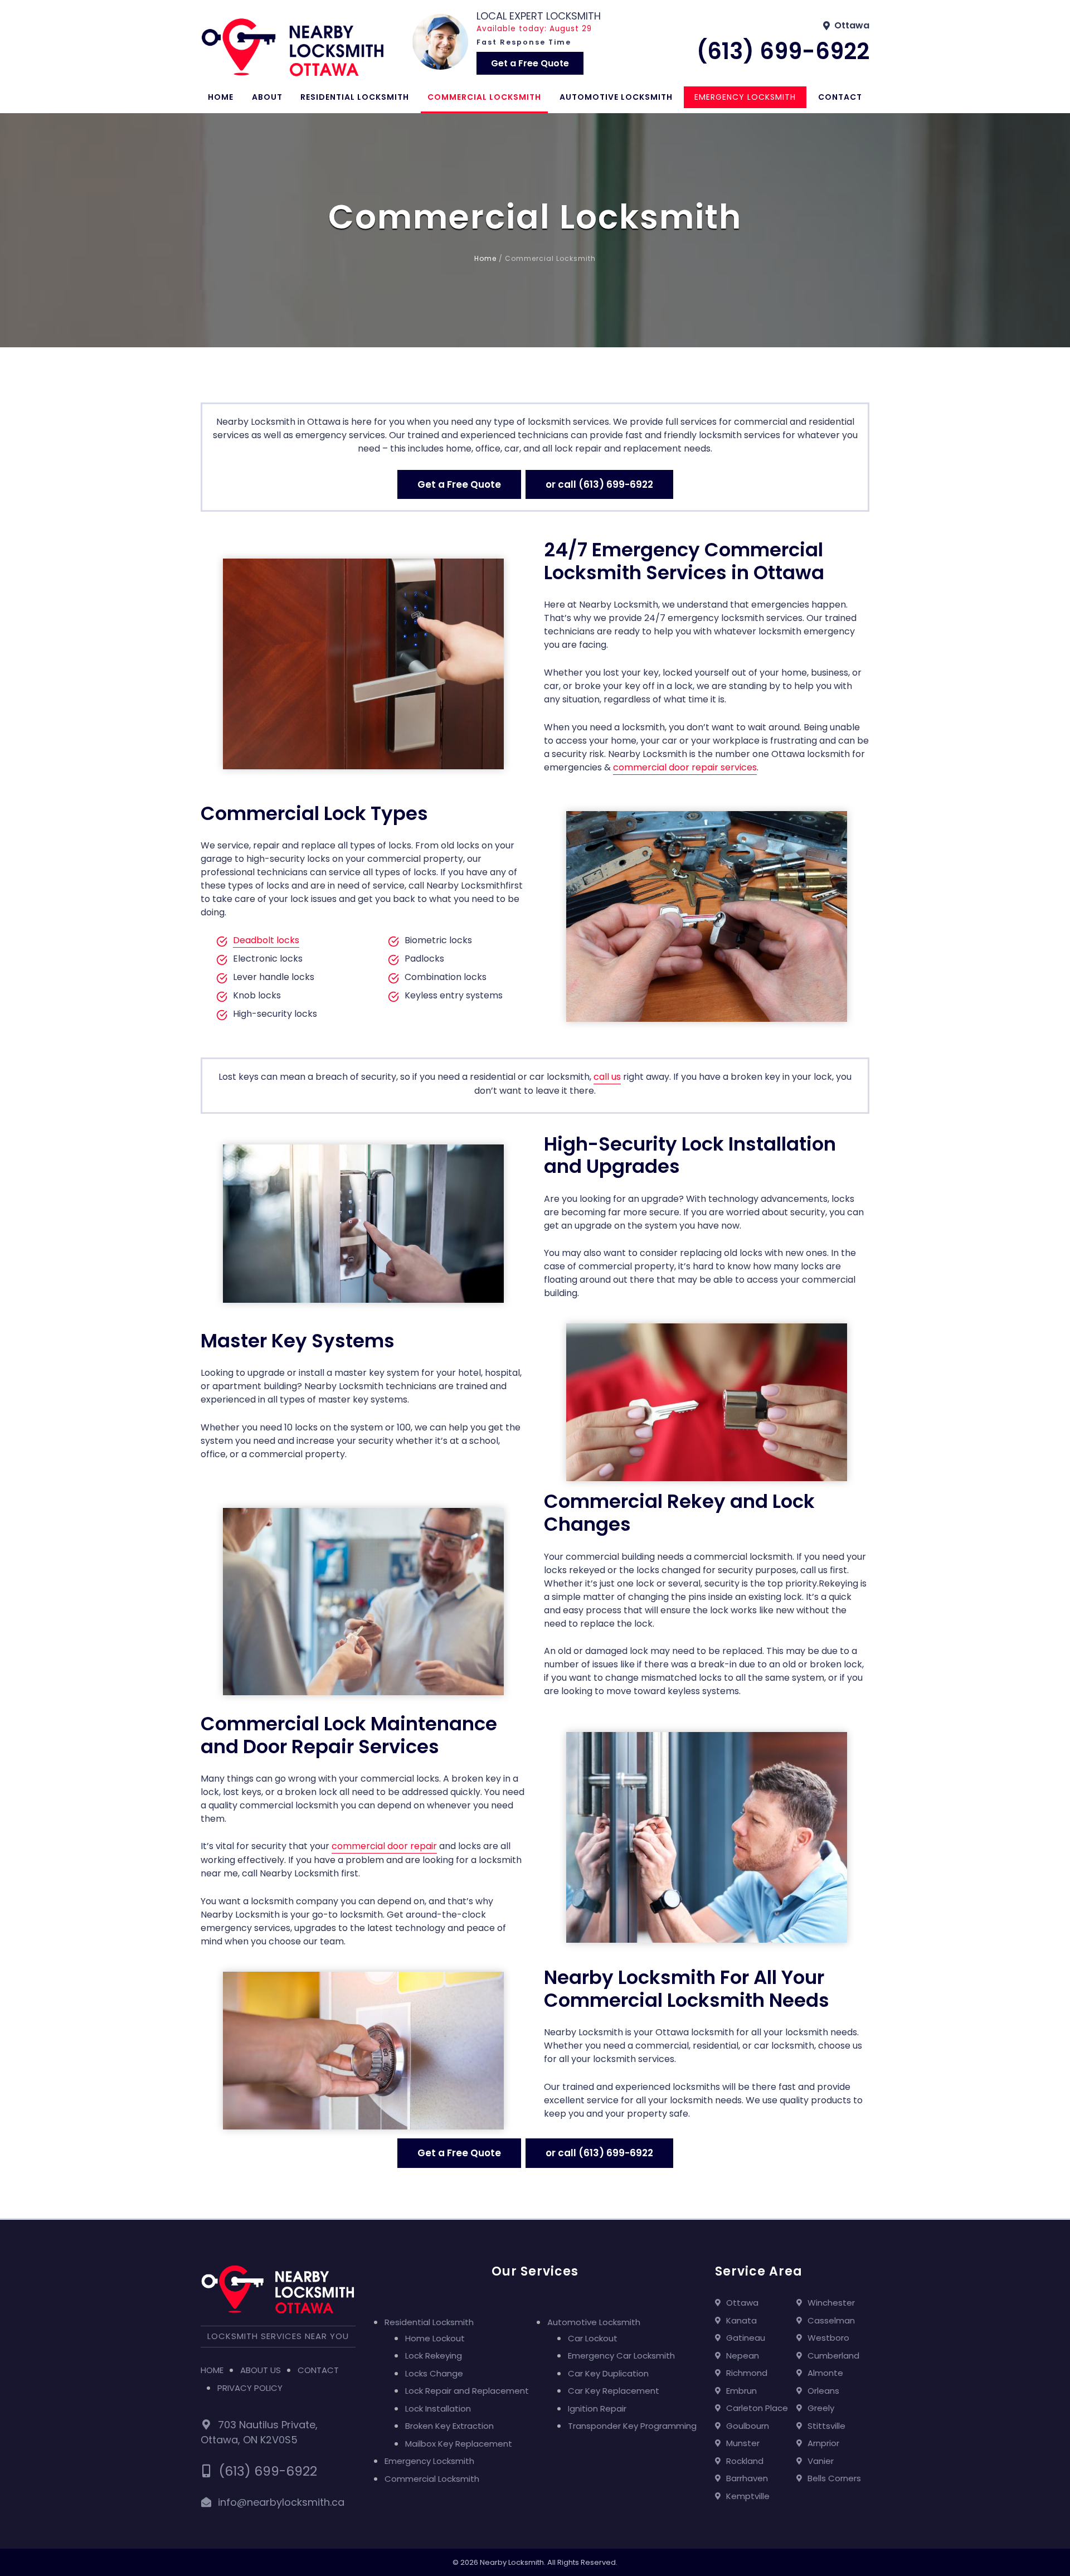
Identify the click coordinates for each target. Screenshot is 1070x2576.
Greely (821, 2408)
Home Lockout (435, 2338)
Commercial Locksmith (484, 97)
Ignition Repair (597, 2408)
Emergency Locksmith (745, 97)
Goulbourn (748, 2426)
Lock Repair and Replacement (467, 2391)
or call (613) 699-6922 (599, 484)
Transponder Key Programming (632, 2426)
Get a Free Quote (530, 63)
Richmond (747, 2373)
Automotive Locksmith (616, 97)
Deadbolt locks (266, 940)
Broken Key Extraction (449, 2426)
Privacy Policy (250, 2388)
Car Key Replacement (614, 2391)
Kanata (741, 2320)
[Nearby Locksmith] (293, 47)
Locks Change (434, 2373)
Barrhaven (747, 2478)
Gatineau (746, 2338)
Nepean (743, 2356)
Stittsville (826, 2426)
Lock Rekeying (434, 2356)
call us (607, 1077)
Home (221, 97)
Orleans (823, 2391)
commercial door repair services (685, 767)
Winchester (831, 2303)
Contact (840, 97)
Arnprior (823, 2443)
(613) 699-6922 (783, 51)
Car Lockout (593, 2338)
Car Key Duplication (608, 2373)
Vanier (821, 2461)
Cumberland (833, 2356)
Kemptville (748, 2496)
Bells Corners (834, 2478)
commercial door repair (384, 1846)
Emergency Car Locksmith (621, 2356)
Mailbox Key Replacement (459, 2444)
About (267, 97)
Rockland (745, 2461)
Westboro (828, 2338)
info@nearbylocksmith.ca (281, 2502)
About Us (261, 2370)
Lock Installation (438, 2408)
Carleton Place (757, 2408)
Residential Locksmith (355, 97)
